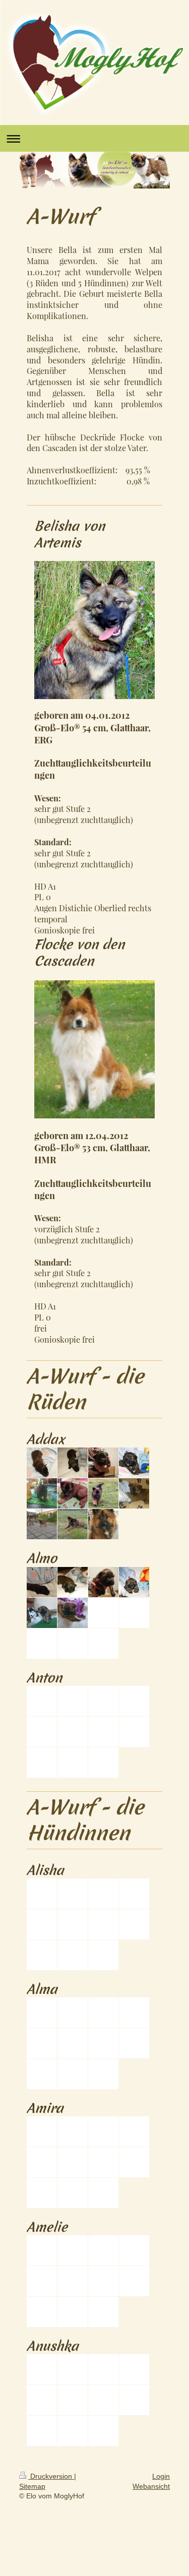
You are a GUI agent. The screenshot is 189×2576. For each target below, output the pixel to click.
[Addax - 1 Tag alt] (42, 1463)
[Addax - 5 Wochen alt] (73, 1493)
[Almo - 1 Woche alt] (73, 1582)
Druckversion (51, 2476)
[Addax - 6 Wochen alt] (103, 1493)
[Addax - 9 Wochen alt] (73, 1524)
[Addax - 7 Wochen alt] (134, 1493)
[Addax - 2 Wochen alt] (103, 1463)
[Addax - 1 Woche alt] (73, 1463)
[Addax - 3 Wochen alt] (134, 1463)
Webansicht (151, 2486)
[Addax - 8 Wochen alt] (42, 1524)
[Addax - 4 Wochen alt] (42, 1493)
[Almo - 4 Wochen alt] (42, 1613)
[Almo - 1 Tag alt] (42, 1582)
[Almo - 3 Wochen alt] (134, 1582)
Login (161, 2476)
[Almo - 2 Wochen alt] (103, 1582)
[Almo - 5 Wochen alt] (73, 1613)
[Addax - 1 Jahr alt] (103, 1524)
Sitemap (32, 2486)
